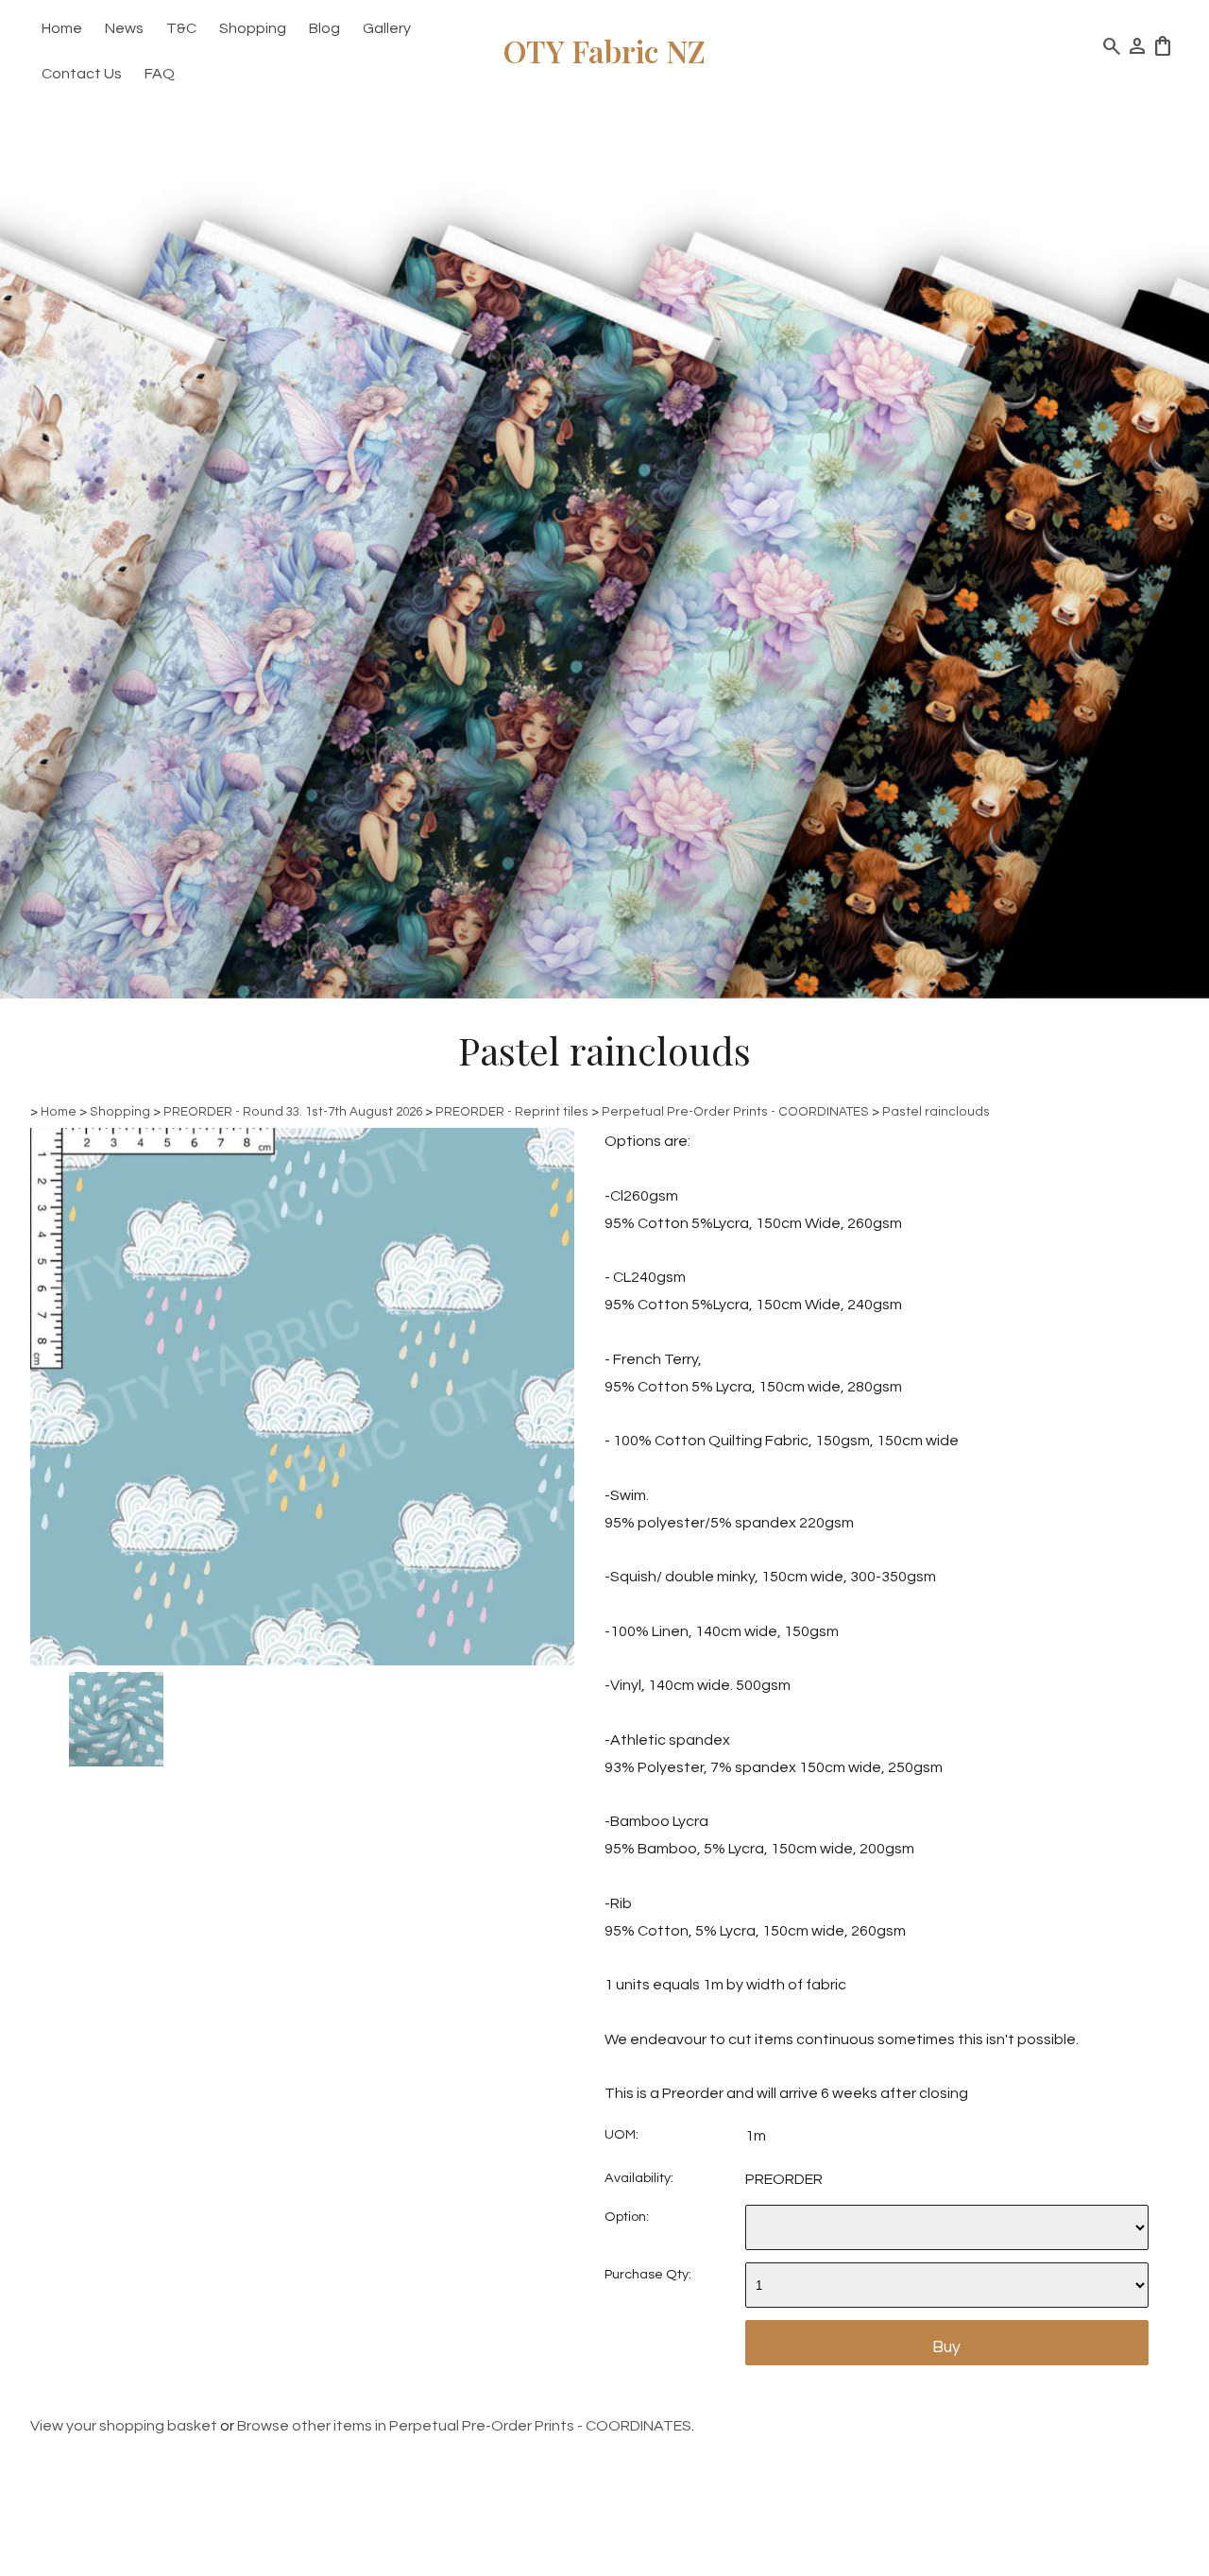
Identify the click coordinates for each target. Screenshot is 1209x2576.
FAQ (160, 74)
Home (62, 28)
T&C (181, 28)
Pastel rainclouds (936, 1112)
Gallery (387, 28)
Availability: (639, 2178)
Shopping (253, 28)
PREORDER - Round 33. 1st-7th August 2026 (293, 1112)
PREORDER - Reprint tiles (512, 1112)
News (124, 28)
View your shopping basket (124, 2426)
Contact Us (82, 74)
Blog (324, 28)
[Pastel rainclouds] (302, 1661)
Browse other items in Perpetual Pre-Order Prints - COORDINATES (464, 2426)
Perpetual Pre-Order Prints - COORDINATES (735, 1112)
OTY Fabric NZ (604, 51)
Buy (946, 2347)
